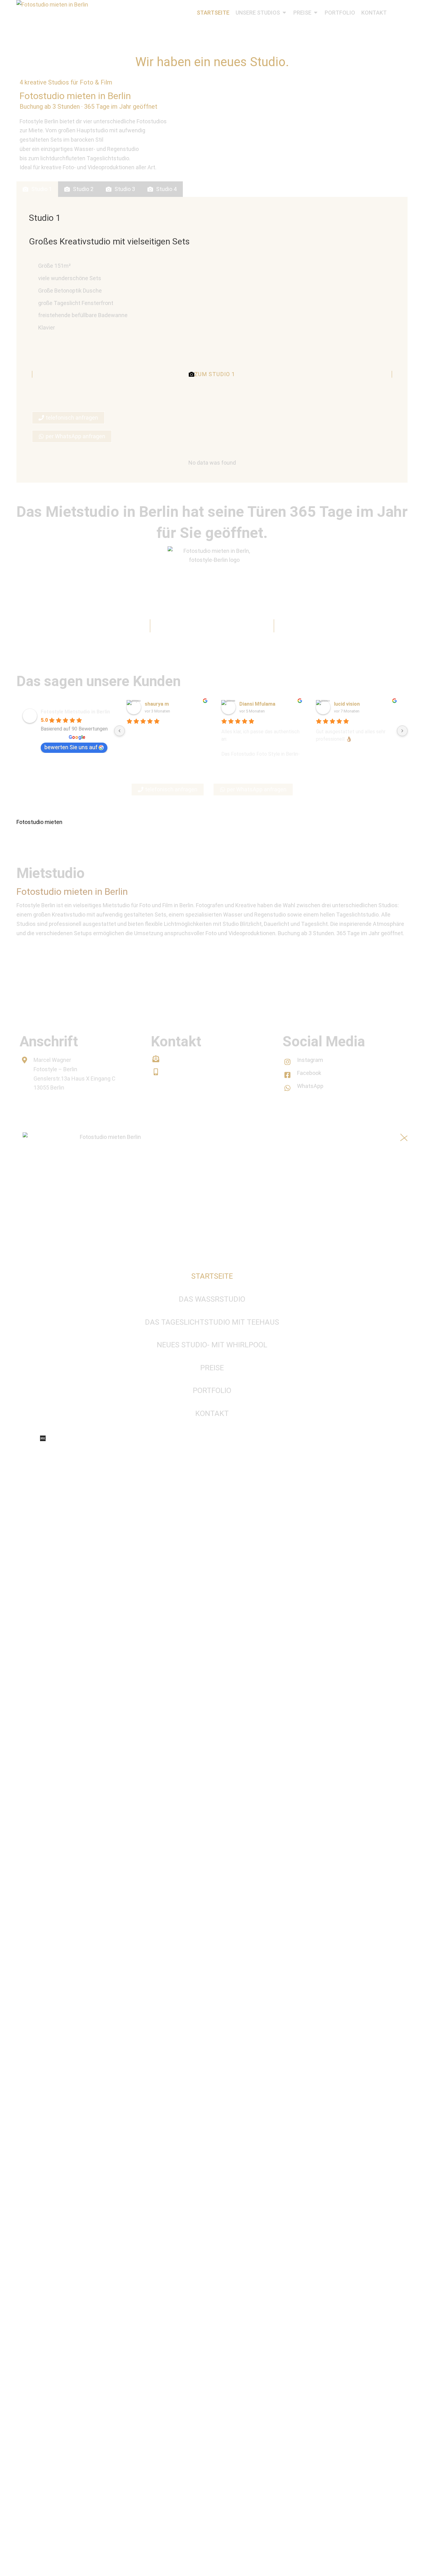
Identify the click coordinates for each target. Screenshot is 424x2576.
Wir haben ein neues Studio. (212, 62)
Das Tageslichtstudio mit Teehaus (212, 1322)
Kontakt (33, 1113)
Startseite (212, 1276)
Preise (212, 1368)
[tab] (37, 189)
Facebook (309, 1073)
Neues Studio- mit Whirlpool (212, 1345)
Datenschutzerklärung (124, 1113)
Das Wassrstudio (212, 1299)
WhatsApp (310, 1086)
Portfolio (212, 1390)
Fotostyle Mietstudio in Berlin (75, 712)
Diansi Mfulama (257, 704)
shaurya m (157, 704)
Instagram (310, 1060)
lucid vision (347, 704)
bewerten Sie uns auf (71, 747)
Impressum (69, 1113)
